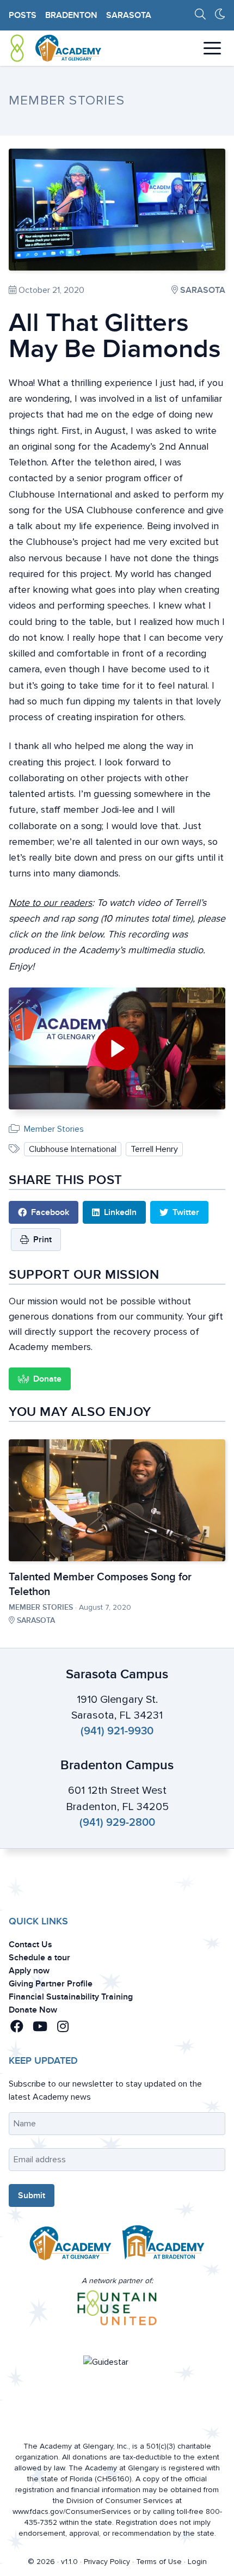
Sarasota (129, 15)
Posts (23, 15)
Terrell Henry (154, 1149)
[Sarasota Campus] (70, 2246)
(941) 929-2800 (117, 1823)
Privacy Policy (107, 2562)
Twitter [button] (186, 1212)
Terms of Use (159, 2562)
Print (42, 1240)
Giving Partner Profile (51, 1984)
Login (197, 2562)
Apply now (29, 1971)
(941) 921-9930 (117, 1731)
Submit (32, 2195)
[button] (19, 2027)
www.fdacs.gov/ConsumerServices (72, 2511)
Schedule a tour (39, 1958)
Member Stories (54, 1129)
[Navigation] (212, 48)
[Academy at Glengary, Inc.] (56, 48)
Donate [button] (47, 1379)
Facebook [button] (50, 1212)
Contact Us (30, 1945)
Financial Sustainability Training (71, 1997)
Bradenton (71, 15)
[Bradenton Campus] (164, 2246)
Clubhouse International (73, 1149)
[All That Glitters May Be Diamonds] (117, 210)
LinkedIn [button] (120, 1212)
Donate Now (33, 2010)
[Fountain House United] (117, 2308)
